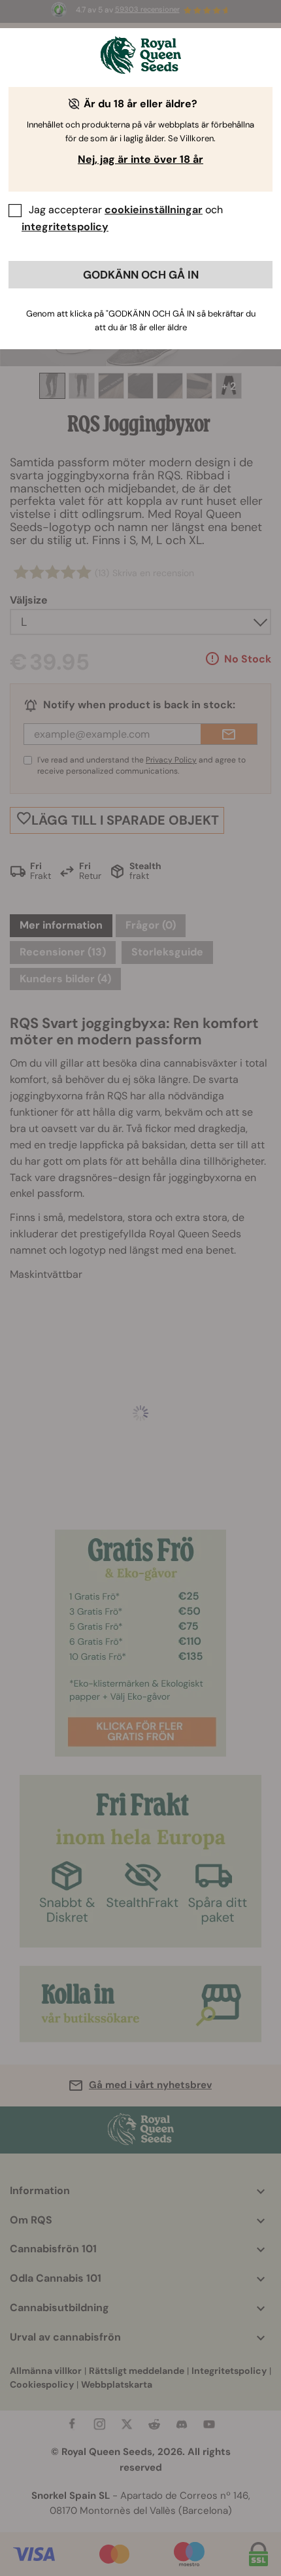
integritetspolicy (65, 227)
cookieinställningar (154, 210)
